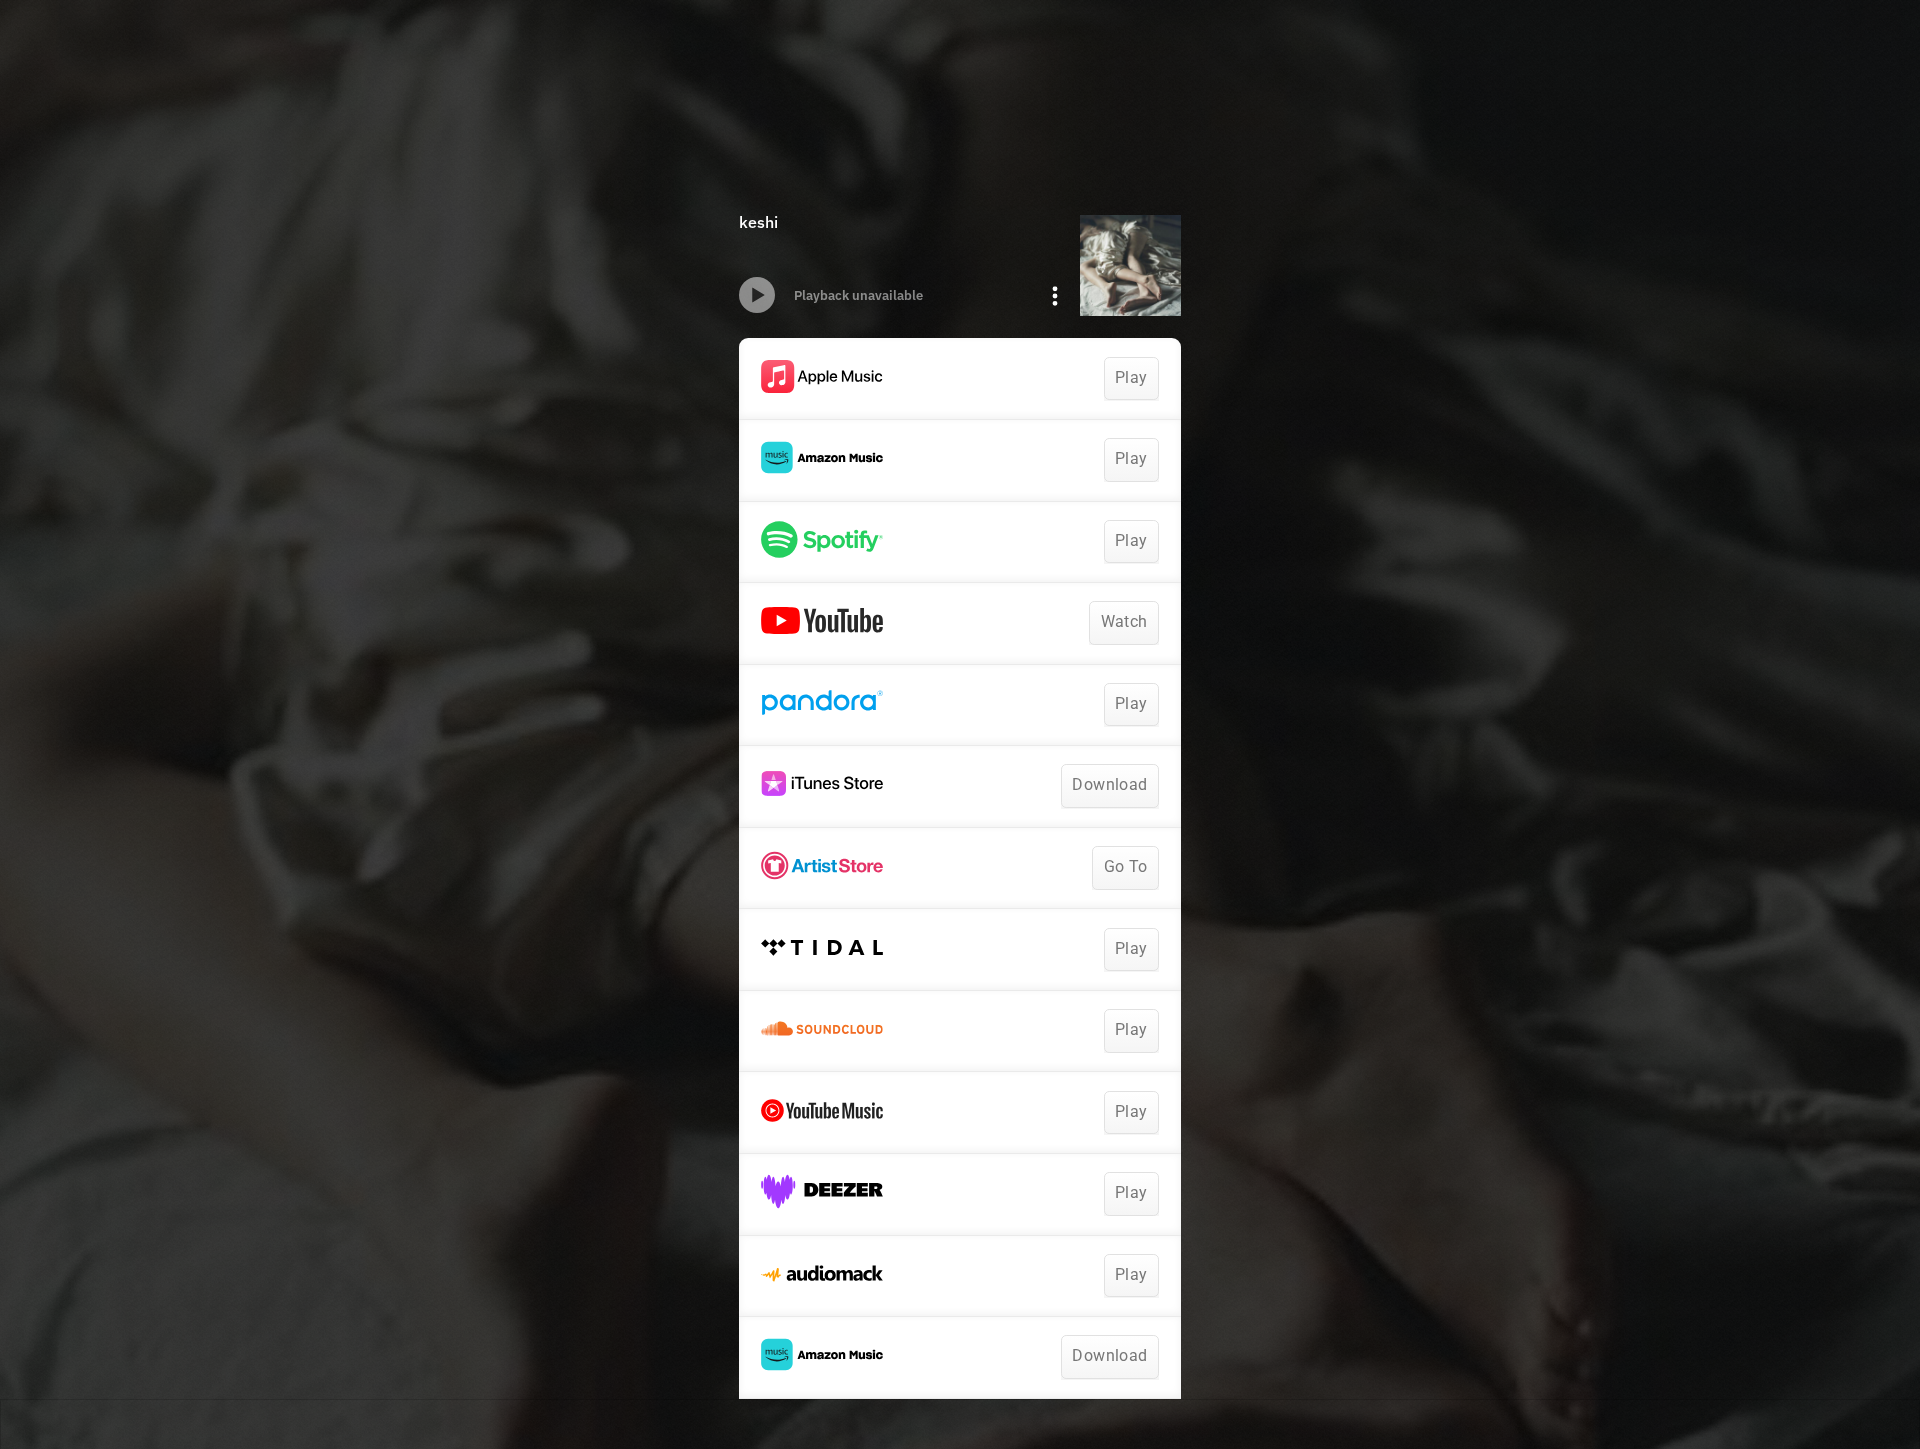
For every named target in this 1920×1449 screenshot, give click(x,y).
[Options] (1055, 296)
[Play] (757, 295)
